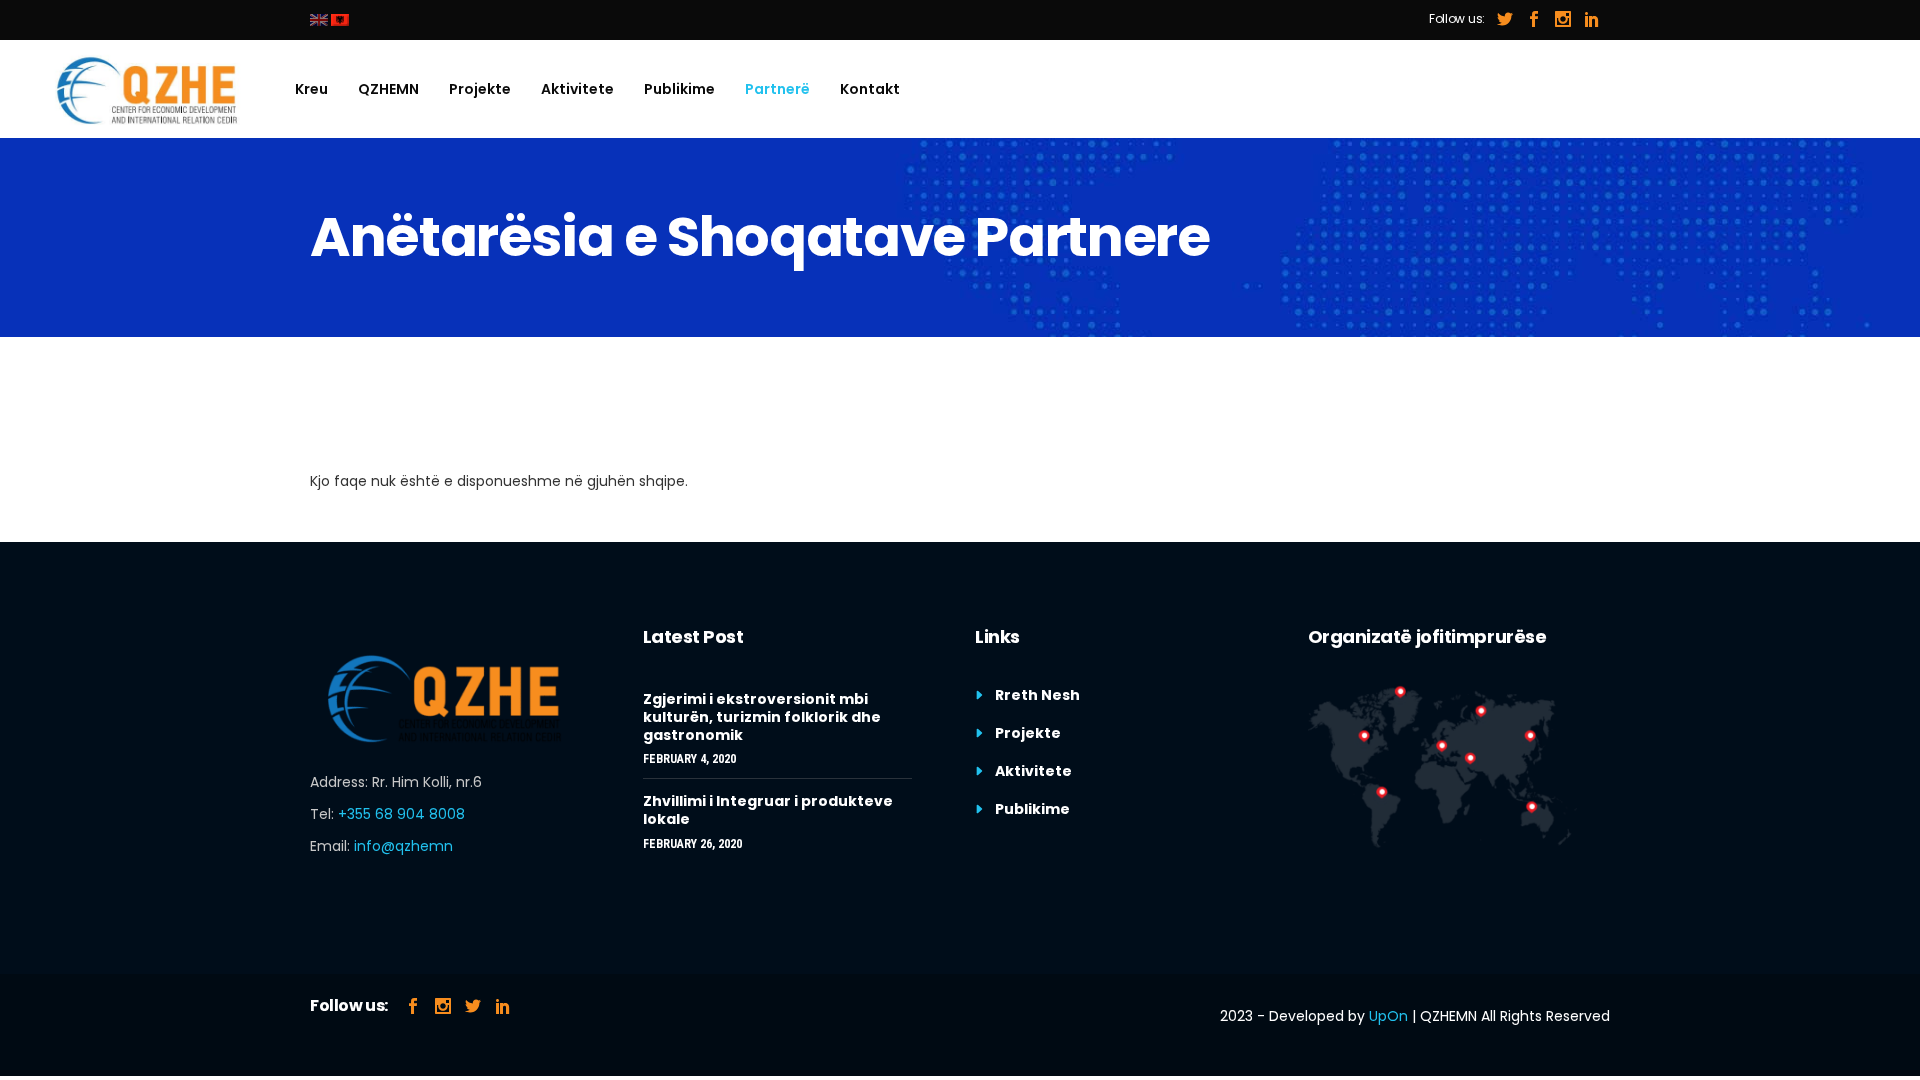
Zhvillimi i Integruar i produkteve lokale (768, 810)
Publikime (1032, 809)
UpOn (1388, 1016)
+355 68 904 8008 (401, 814)
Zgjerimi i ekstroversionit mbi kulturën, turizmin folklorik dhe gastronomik (762, 717)
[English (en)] (319, 19)
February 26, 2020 (692, 844)
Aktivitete (1033, 771)
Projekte (1028, 733)
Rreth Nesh (1037, 695)
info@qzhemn (403, 846)
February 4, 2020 (689, 759)
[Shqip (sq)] (340, 19)
